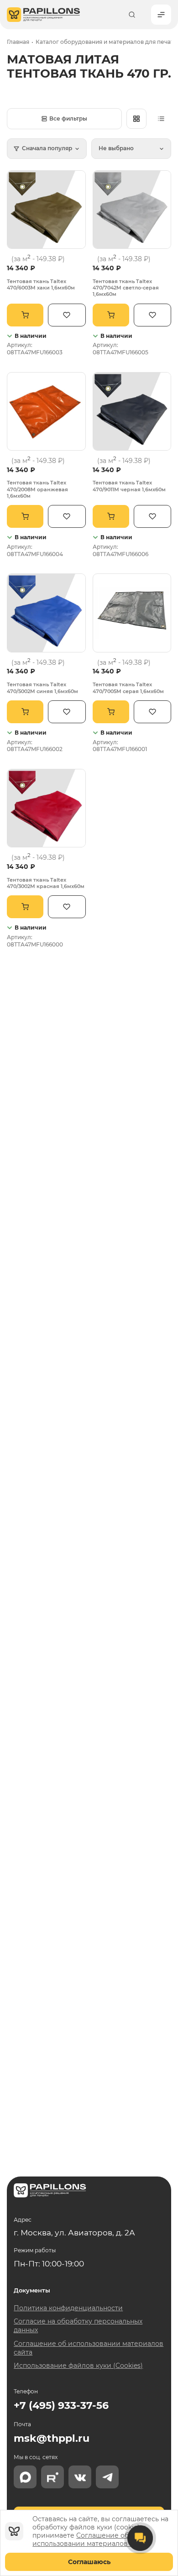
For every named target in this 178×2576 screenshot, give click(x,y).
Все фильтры (68, 118)
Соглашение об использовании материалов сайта (90, 2539)
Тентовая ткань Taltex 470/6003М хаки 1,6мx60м (41, 284)
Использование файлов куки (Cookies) (78, 2366)
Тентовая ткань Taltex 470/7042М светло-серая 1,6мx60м (126, 288)
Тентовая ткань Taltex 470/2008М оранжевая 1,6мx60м (37, 489)
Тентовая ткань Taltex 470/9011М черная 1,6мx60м (129, 486)
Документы (32, 2290)
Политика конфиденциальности (68, 2308)
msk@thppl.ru (52, 2438)
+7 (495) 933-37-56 (61, 2405)
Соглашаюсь (89, 2562)
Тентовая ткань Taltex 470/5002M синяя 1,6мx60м (42, 688)
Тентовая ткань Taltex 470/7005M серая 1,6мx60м (128, 688)
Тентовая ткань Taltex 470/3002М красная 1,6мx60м (46, 883)
